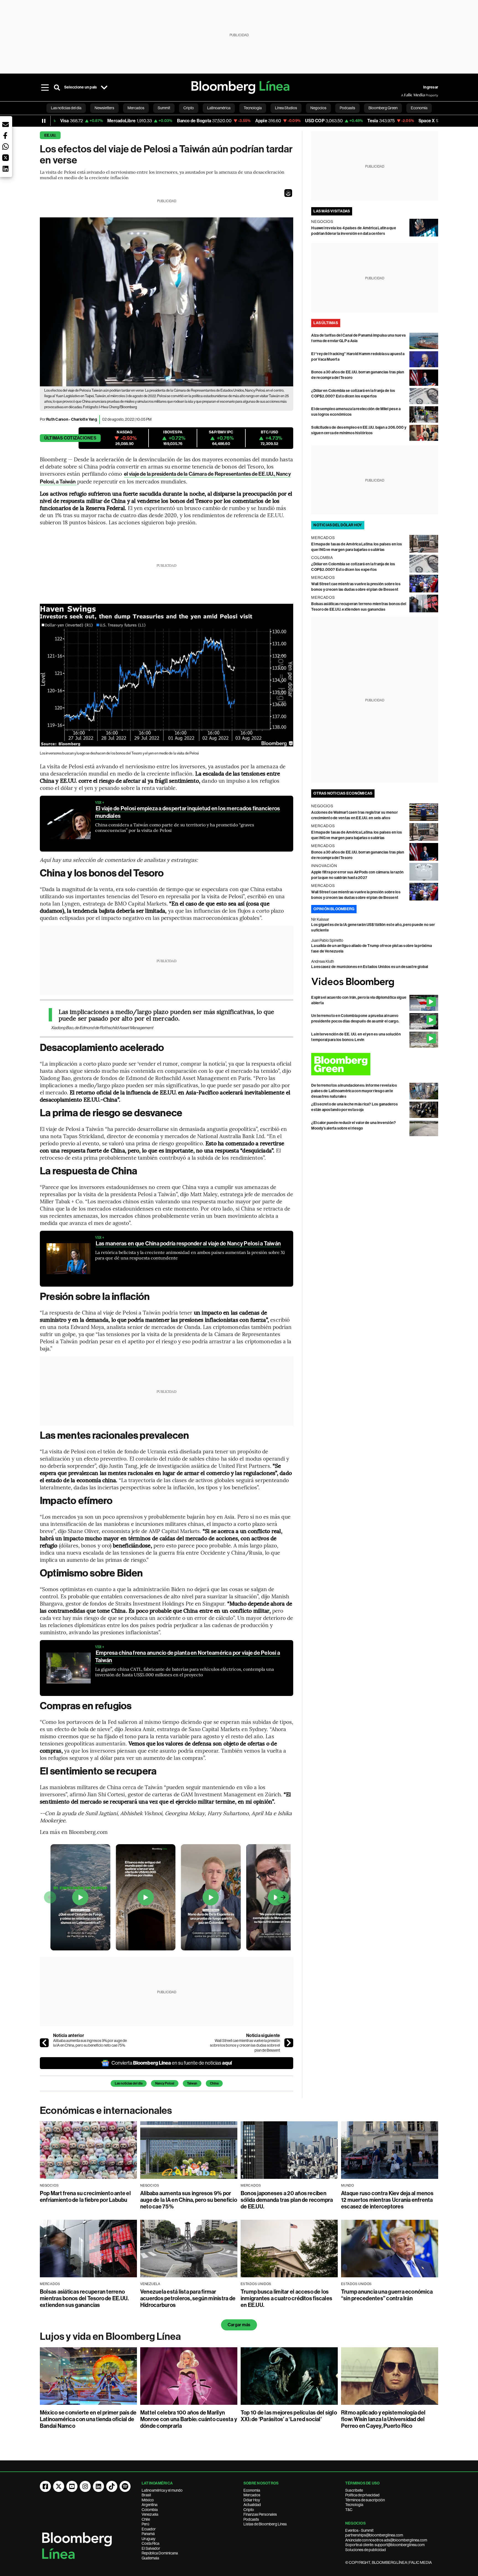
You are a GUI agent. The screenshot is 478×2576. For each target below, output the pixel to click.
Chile (146, 2519)
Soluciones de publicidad (366, 2550)
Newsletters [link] (104, 108)
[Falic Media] (405, 95)
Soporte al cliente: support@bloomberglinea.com (385, 2545)
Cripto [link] (189, 108)
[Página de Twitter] (59, 2486)
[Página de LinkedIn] (98, 2486)
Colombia (150, 2510)
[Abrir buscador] (57, 87)
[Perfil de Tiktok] (112, 2486)
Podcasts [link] (347, 108)
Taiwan (192, 2083)
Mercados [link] (136, 108)
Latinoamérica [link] (219, 108)
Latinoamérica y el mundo (162, 2490)
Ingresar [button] (431, 87)
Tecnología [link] (253, 108)
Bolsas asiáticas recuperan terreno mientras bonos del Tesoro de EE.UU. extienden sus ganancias (84, 2298)
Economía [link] (419, 108)
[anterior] (44, 2043)
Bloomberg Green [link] (383, 108)
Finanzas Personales (260, 2514)
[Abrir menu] (45, 87)
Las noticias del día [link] (66, 108)
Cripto (249, 2510)
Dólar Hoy (252, 2500)
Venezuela (150, 2514)
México (148, 2500)
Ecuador (149, 2529)
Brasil (146, 2495)
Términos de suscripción (365, 2500)
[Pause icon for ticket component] (44, 121)
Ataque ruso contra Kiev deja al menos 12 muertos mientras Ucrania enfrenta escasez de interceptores (387, 2200)
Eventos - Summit (359, 2530)
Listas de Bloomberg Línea (265, 2524)
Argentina (150, 2505)
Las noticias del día (129, 2083)
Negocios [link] (318, 108)
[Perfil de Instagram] (85, 2486)
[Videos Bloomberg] (375, 982)
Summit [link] (164, 108)
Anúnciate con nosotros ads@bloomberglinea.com (386, 2540)
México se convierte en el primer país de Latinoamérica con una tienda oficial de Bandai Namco (88, 2419)
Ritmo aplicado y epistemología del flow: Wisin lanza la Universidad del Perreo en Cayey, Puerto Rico (383, 2419)
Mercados (252, 2495)
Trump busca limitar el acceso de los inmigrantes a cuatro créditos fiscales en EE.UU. (286, 2298)
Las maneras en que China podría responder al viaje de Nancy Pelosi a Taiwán (188, 1243)
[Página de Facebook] (45, 2486)
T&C (349, 2510)
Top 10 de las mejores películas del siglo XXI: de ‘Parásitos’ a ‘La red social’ (289, 2416)
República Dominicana (160, 2553)
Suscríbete (354, 2490)
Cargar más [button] (239, 2325)
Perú (145, 2524)
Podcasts (251, 2519)
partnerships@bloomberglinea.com (374, 2535)
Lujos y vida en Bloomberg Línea (110, 2336)
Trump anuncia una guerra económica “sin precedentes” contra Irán (387, 2295)
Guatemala (150, 2558)
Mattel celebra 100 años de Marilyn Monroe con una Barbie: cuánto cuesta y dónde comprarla (189, 2419)
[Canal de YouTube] (72, 2486)
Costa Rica (150, 2543)
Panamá (148, 2534)
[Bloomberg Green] (375, 1064)
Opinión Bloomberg (334, 909)
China (214, 2083)
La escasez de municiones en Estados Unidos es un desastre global (370, 967)
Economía (252, 2490)
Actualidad (252, 2505)
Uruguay (149, 2539)
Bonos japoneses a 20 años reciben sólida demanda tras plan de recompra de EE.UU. (287, 2200)
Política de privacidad (362, 2495)
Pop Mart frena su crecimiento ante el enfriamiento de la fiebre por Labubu (85, 2197)
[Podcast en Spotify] (125, 2486)
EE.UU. (50, 135)
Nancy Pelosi (165, 2083)
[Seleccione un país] (104, 87)
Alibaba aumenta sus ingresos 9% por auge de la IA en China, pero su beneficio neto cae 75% (90, 2043)
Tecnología (354, 2505)
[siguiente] (289, 2043)
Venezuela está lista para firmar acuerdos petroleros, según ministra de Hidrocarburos (188, 2298)
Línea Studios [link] (286, 108)
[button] (288, 193)
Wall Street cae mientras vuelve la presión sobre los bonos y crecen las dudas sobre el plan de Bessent (245, 2045)
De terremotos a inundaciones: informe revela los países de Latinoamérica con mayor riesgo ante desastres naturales (354, 1091)
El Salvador (151, 2548)
